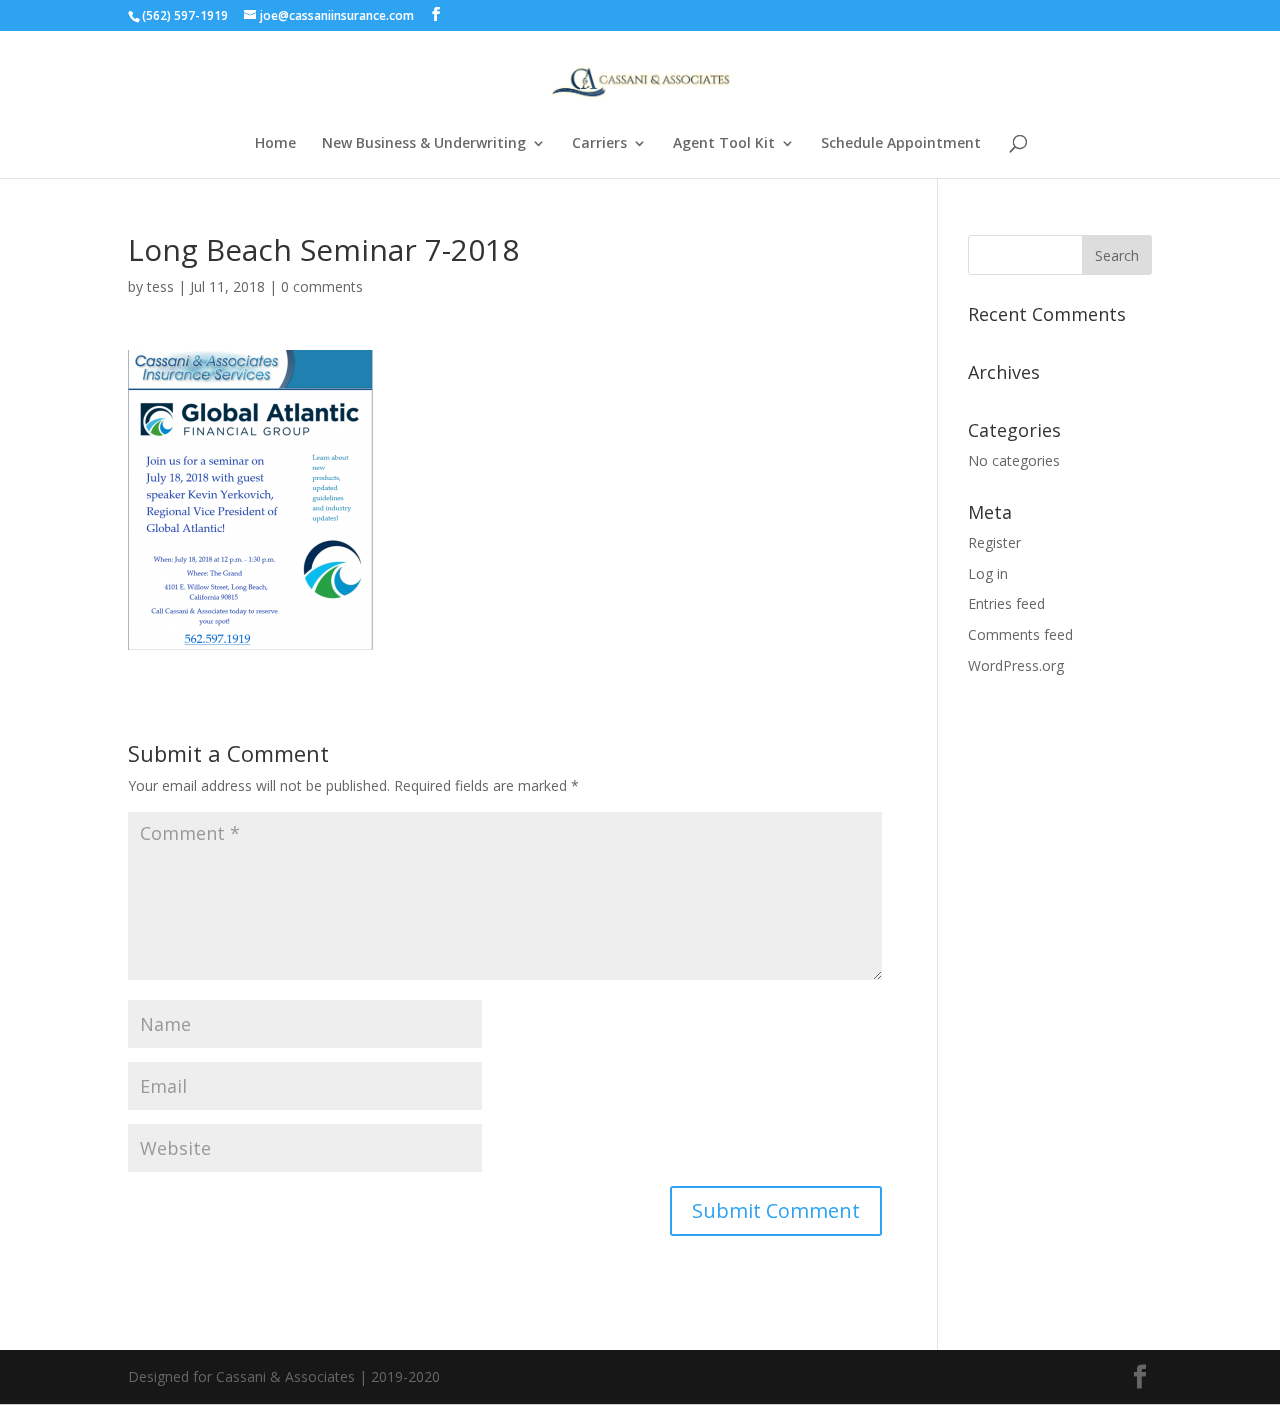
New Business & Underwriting (424, 144)
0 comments (322, 286)
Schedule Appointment (901, 144)
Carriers (599, 144)
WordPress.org (1016, 665)
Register (994, 542)
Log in (988, 573)
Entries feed (1006, 603)
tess (160, 286)
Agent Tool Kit (724, 144)
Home (275, 144)
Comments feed (1020, 634)
